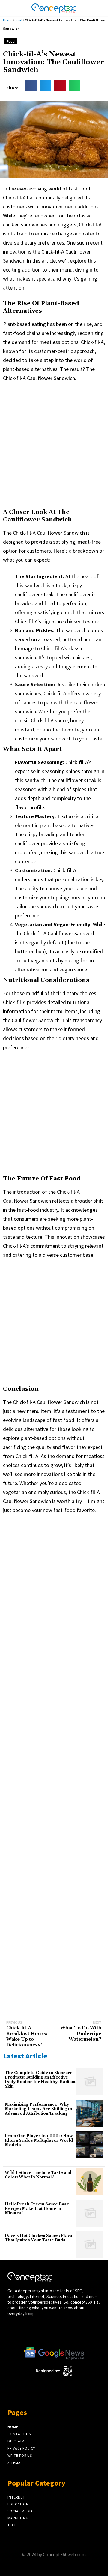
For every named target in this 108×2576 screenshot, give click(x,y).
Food (18, 20)
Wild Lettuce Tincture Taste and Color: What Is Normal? (38, 2175)
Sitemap (15, 2463)
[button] (97, 8)
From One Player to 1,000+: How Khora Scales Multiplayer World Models (39, 2141)
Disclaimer (18, 2441)
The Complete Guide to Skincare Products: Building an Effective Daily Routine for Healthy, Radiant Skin (40, 2080)
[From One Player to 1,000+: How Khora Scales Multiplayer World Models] (90, 2145)
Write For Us (20, 2455)
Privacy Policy (21, 2448)
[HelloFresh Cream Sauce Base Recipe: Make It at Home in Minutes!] (90, 2213)
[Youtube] (33, 2333)
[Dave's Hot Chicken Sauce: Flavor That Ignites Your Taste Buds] (90, 2245)
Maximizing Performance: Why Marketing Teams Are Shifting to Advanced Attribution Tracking (39, 2109)
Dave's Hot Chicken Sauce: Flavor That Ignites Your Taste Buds (40, 2238)
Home (8, 20)
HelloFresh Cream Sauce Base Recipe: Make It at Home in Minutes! (37, 2209)
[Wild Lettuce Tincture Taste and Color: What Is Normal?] (90, 2182)
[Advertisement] (54, 444)
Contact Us (19, 2434)
